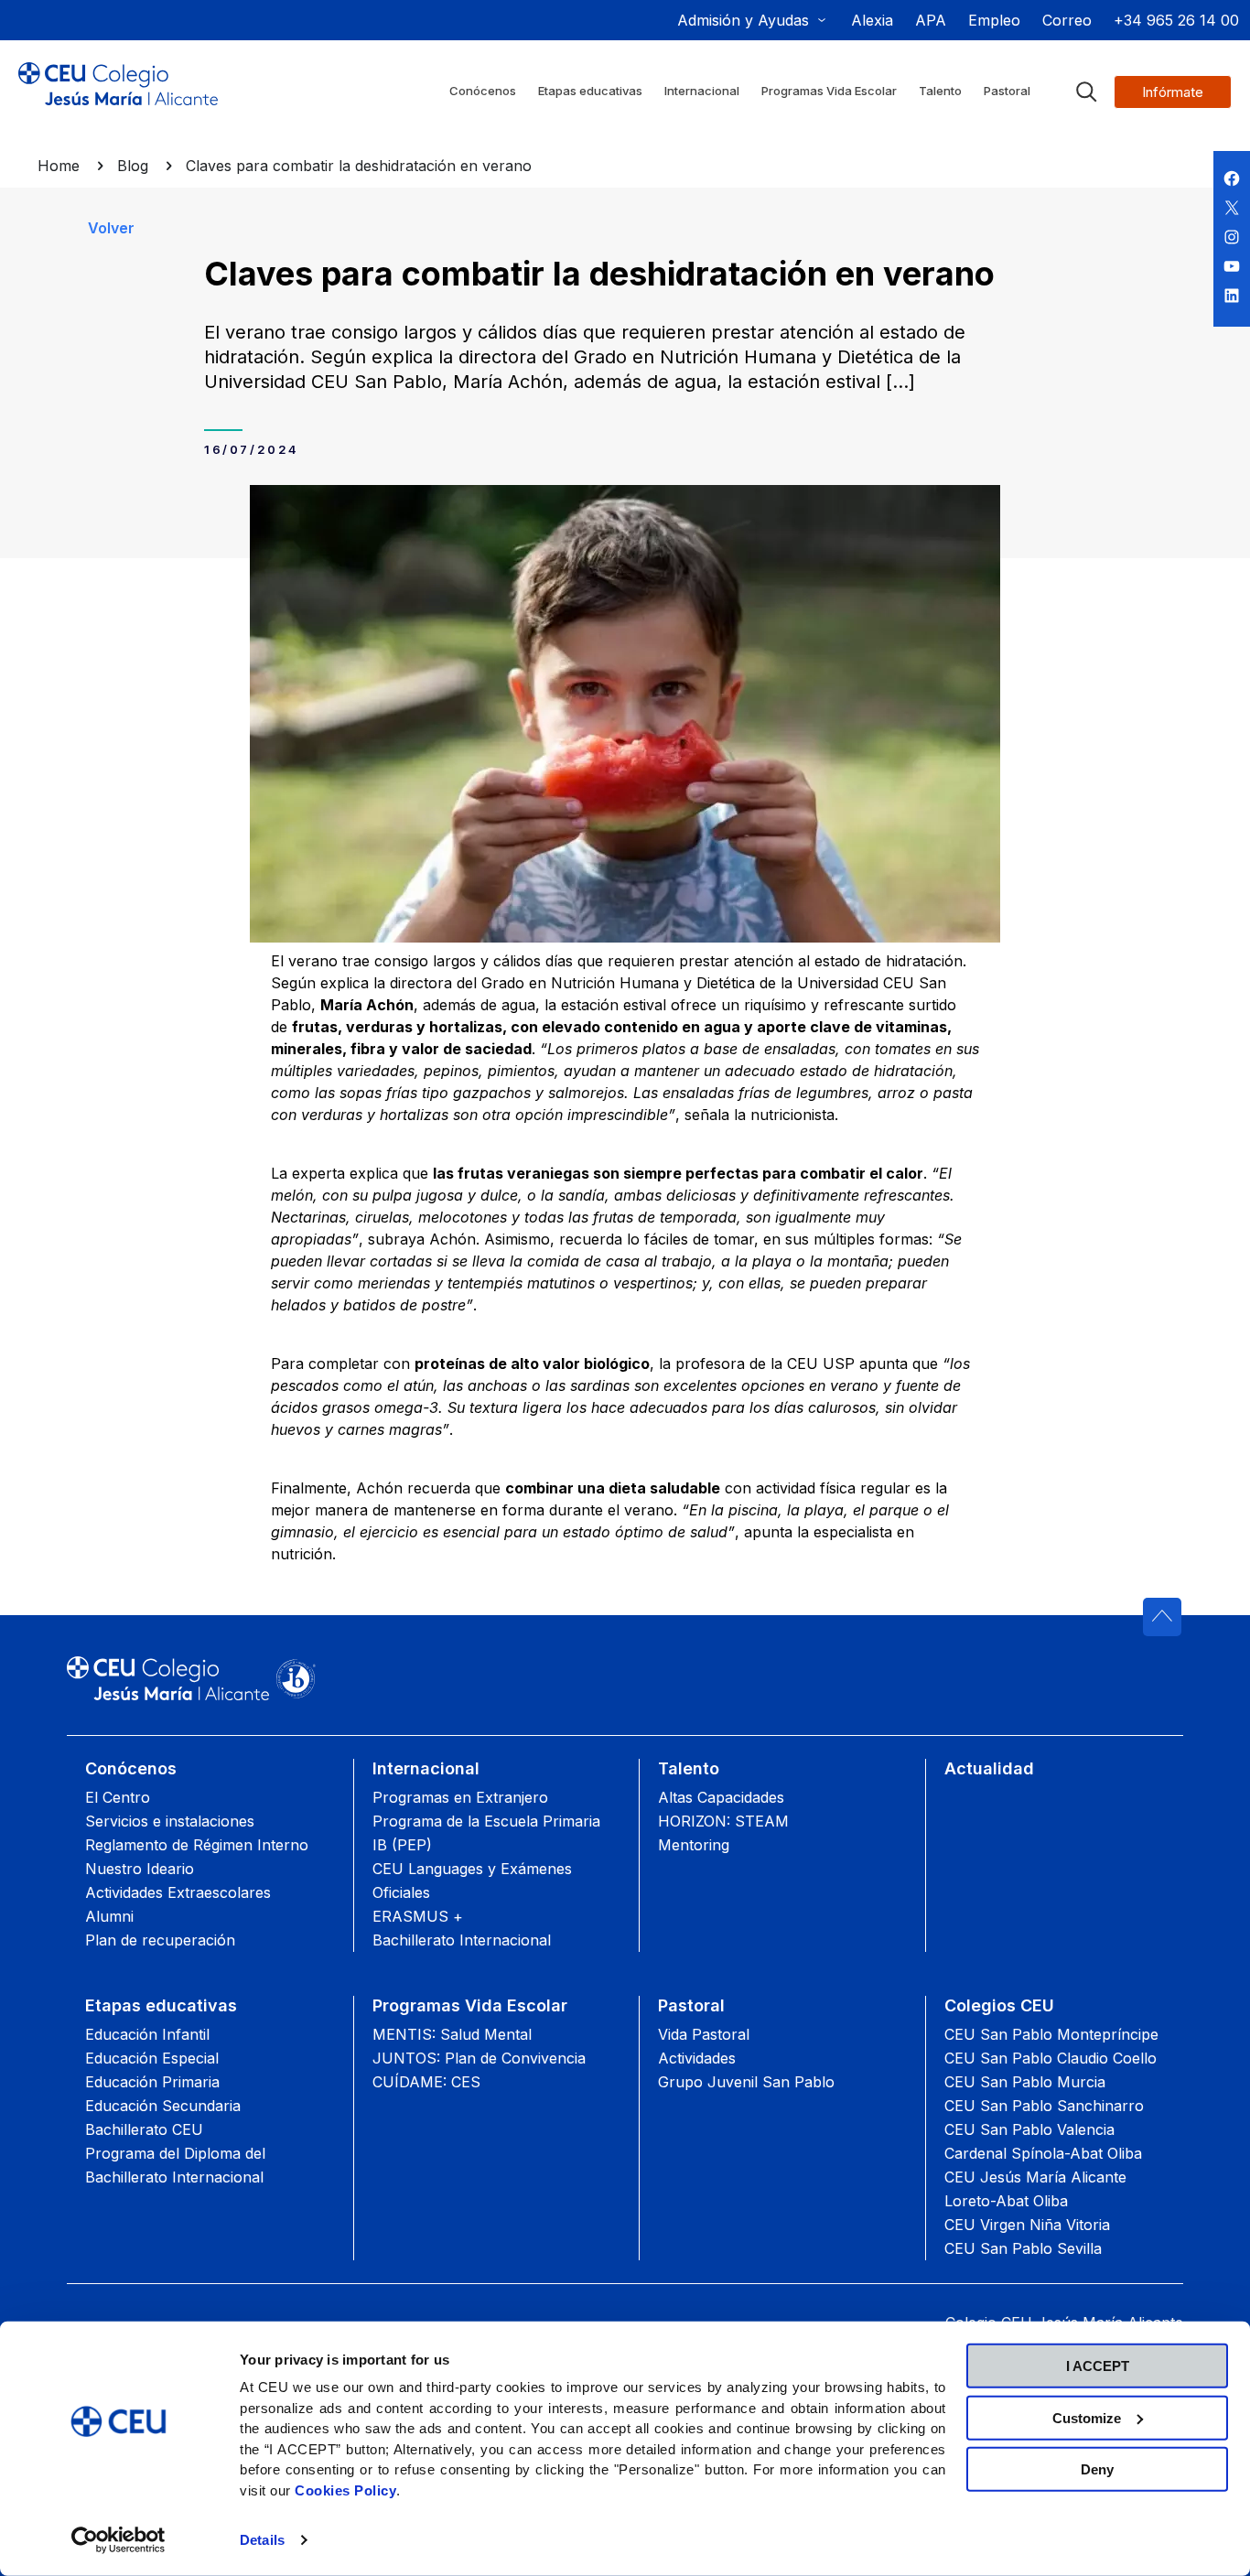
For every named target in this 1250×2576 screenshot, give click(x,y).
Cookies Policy (345, 2490)
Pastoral (691, 2005)
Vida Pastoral (704, 2034)
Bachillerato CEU (144, 2129)
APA (931, 20)
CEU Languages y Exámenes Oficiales (472, 1881)
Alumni (109, 1916)
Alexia (872, 20)
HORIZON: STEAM (723, 1821)
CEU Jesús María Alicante (1035, 2177)
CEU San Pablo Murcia (1025, 2082)
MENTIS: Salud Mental (452, 2034)
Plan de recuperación (160, 1940)
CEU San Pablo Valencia (1029, 2129)
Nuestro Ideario (140, 1869)
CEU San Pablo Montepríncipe (1051, 2034)
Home (59, 166)
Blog (133, 166)
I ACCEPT (1098, 2366)
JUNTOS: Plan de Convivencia (479, 2058)
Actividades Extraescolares (178, 1892)
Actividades (697, 2058)
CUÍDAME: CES (426, 2082)
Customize (1087, 2417)
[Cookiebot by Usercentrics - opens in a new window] (119, 2540)
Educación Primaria (152, 2082)
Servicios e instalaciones (170, 1821)
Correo (1067, 20)
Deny (1097, 2469)
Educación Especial (152, 2058)
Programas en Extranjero (460, 1797)
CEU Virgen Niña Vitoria (1027, 2225)
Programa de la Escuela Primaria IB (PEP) (486, 1833)
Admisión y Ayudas (743, 20)
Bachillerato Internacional (462, 1940)
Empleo (994, 20)
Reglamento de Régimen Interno (197, 1845)
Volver (111, 228)
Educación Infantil (147, 2034)
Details (262, 2540)
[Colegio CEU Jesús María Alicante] (118, 99)
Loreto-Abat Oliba (1006, 2201)
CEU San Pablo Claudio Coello (1051, 2058)
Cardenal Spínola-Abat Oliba (1043, 2153)
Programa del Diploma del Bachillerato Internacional (175, 2165)
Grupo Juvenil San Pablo (746, 2082)
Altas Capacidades (721, 1797)
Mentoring (694, 1845)
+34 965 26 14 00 (1176, 20)
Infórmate (1173, 92)
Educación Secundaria (163, 2106)
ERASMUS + (418, 1916)
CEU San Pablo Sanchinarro (1044, 2106)
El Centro (118, 1797)
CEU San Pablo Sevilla (1023, 2248)
